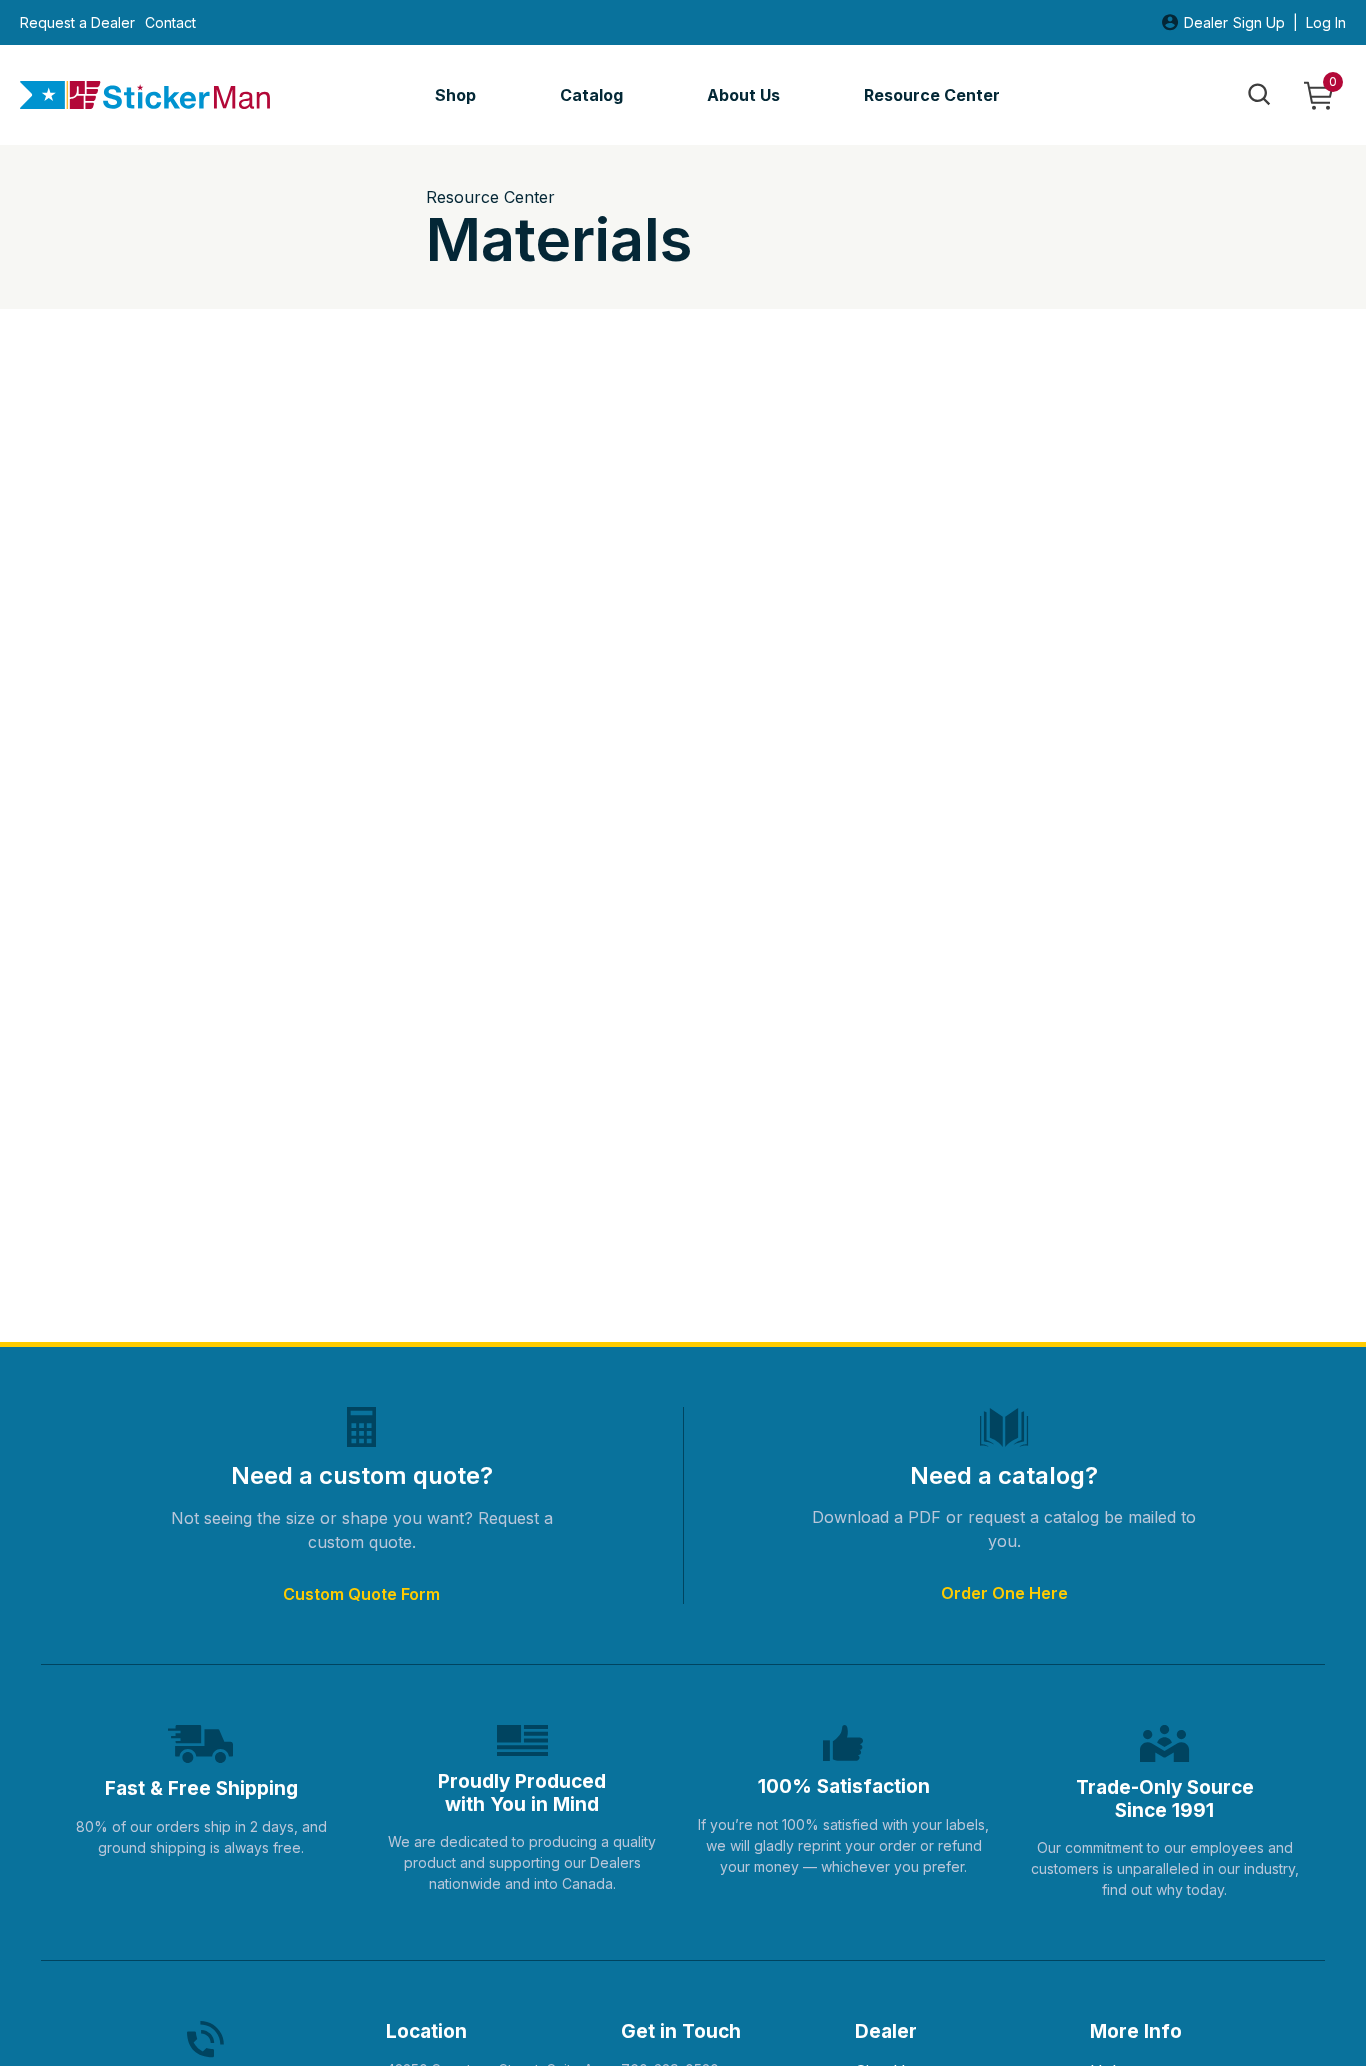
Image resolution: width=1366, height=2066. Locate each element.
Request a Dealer (77, 23)
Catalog (591, 95)
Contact (170, 23)
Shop (455, 95)
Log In (1326, 23)
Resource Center (932, 95)
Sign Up (1259, 23)
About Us (743, 95)
